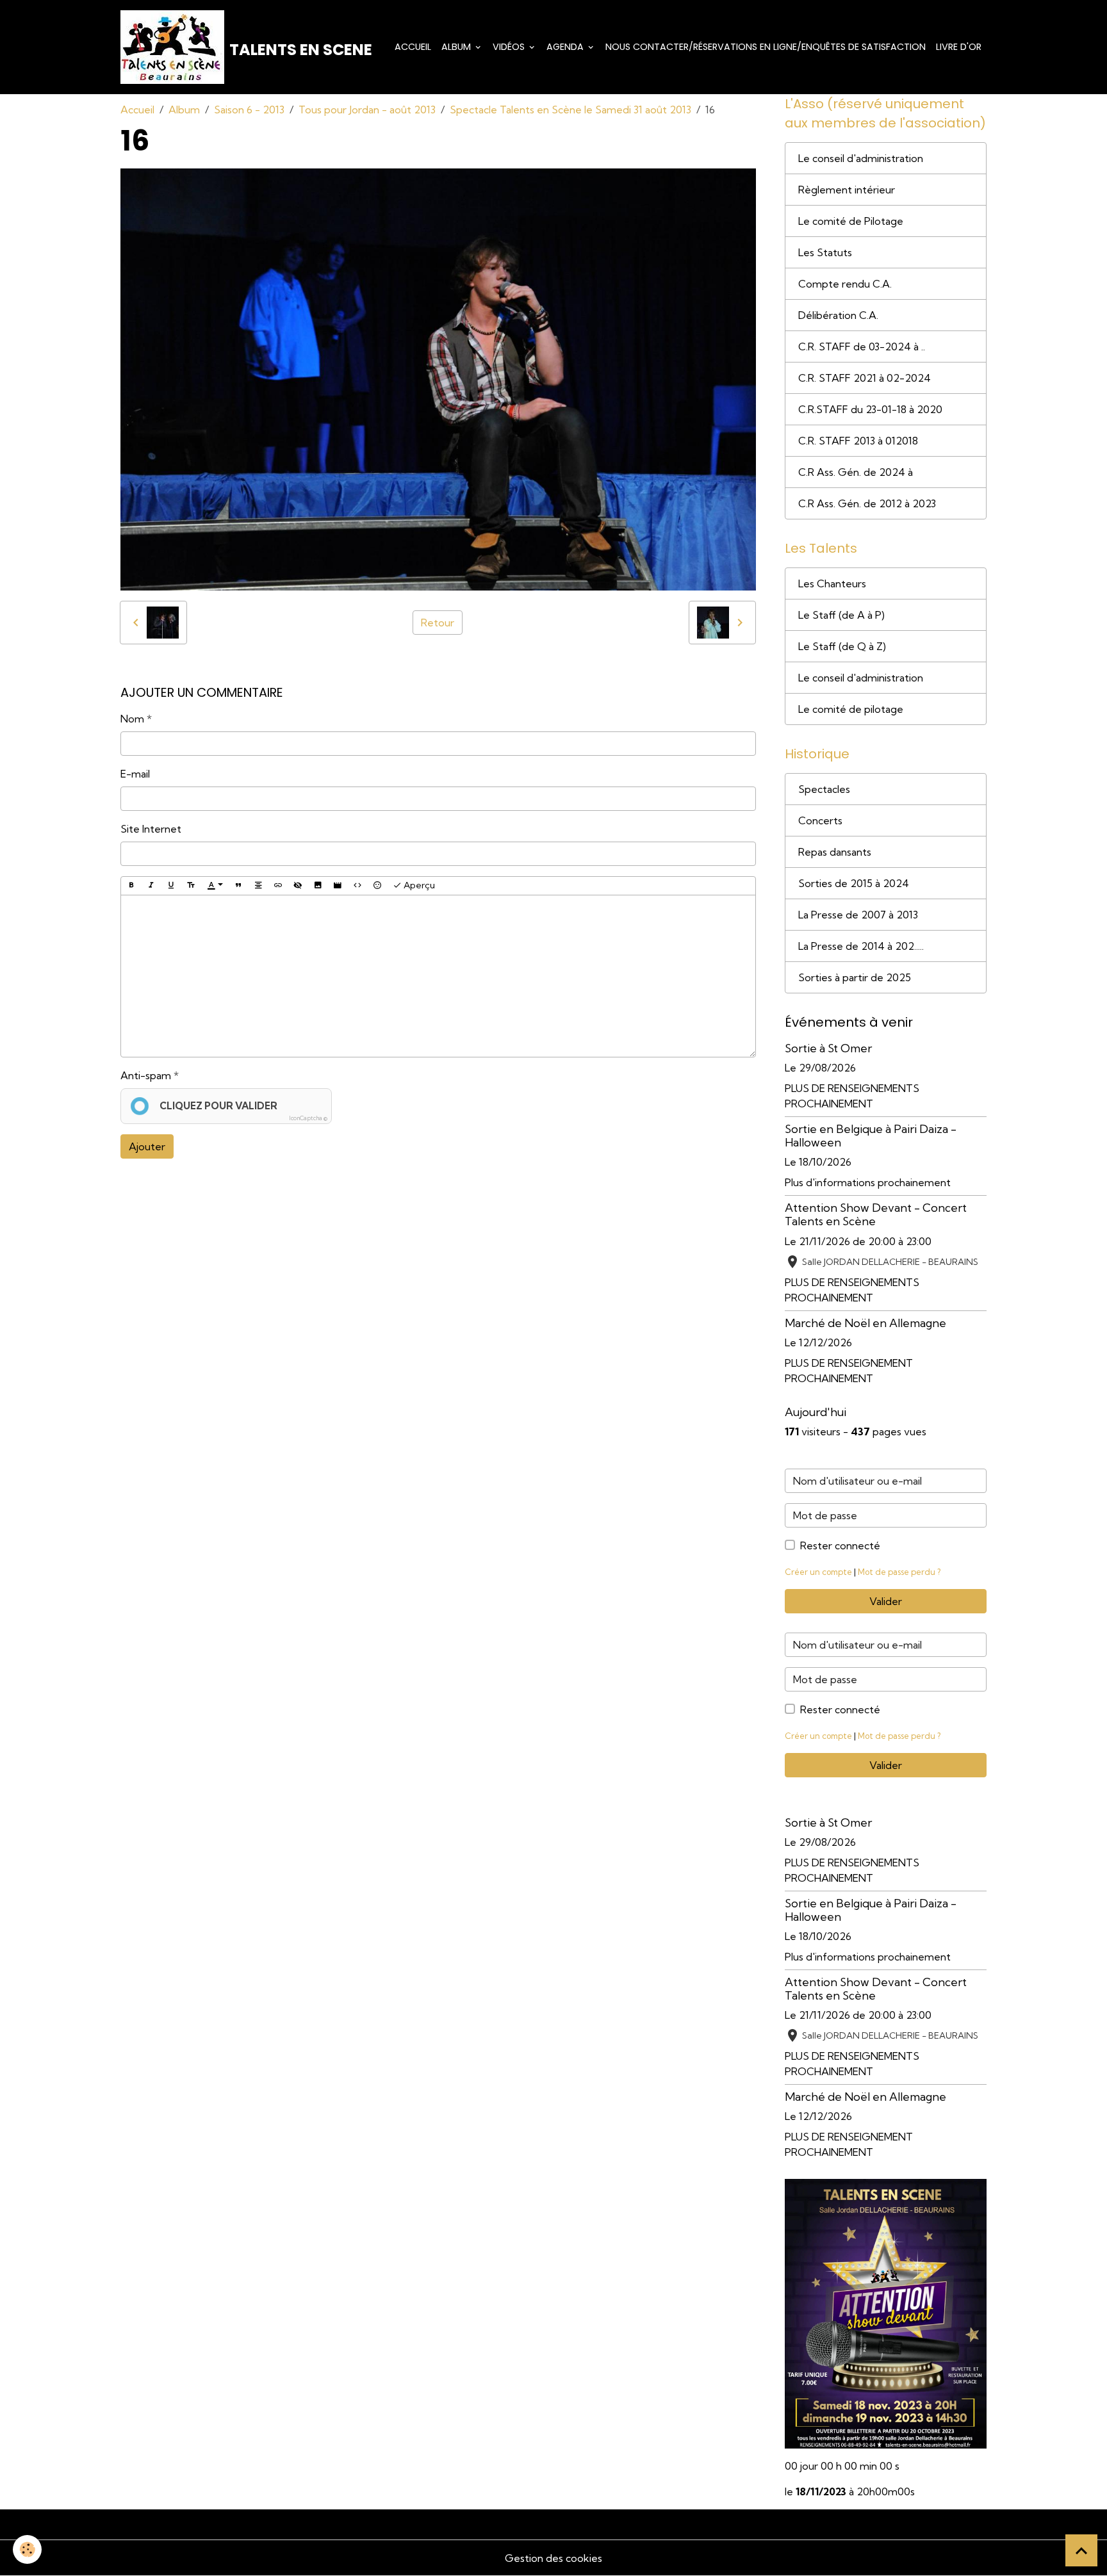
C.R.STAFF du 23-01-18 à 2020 (870, 409)
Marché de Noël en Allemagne (865, 1323)
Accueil (413, 47)
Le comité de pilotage (851, 709)
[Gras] (131, 886)
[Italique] (151, 886)
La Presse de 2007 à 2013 (858, 915)
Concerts (820, 820)
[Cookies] (27, 2549)
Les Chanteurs (832, 583)
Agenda (566, 47)
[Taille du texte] (191, 886)
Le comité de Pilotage (851, 221)
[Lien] (278, 886)
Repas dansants (835, 852)
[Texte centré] (258, 886)
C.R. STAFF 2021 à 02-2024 (865, 378)
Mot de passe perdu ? (899, 1572)
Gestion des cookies (553, 2558)
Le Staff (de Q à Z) (842, 646)
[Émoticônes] (377, 886)
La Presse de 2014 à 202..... (861, 946)
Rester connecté (840, 1545)
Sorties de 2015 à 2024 (854, 883)
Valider (886, 1601)
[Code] (357, 886)
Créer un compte (818, 1572)
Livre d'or (959, 47)
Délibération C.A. (838, 315)
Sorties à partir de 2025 (855, 977)
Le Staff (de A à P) (841, 615)
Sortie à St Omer (828, 1048)
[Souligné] (171, 886)
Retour (438, 623)
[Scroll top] (1081, 2550)
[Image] (318, 886)
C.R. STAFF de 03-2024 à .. (862, 346)
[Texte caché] (298, 886)
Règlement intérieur (847, 190)
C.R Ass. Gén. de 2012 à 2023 (867, 503)
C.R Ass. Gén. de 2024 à (856, 472)
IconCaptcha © (308, 1118)
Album (457, 47)
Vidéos (510, 47)
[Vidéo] (338, 886)
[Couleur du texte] (215, 886)
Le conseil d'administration (861, 158)
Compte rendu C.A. (845, 284)
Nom (132, 719)
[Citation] (238, 886)
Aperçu (418, 885)
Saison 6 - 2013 (249, 110)
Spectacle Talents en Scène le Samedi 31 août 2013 (570, 110)
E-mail (135, 774)
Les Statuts (825, 252)
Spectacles (824, 789)
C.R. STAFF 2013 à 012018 (858, 441)
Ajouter (147, 1146)
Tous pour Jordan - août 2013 (367, 110)
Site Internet (151, 829)
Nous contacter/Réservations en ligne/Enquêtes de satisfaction (766, 47)
